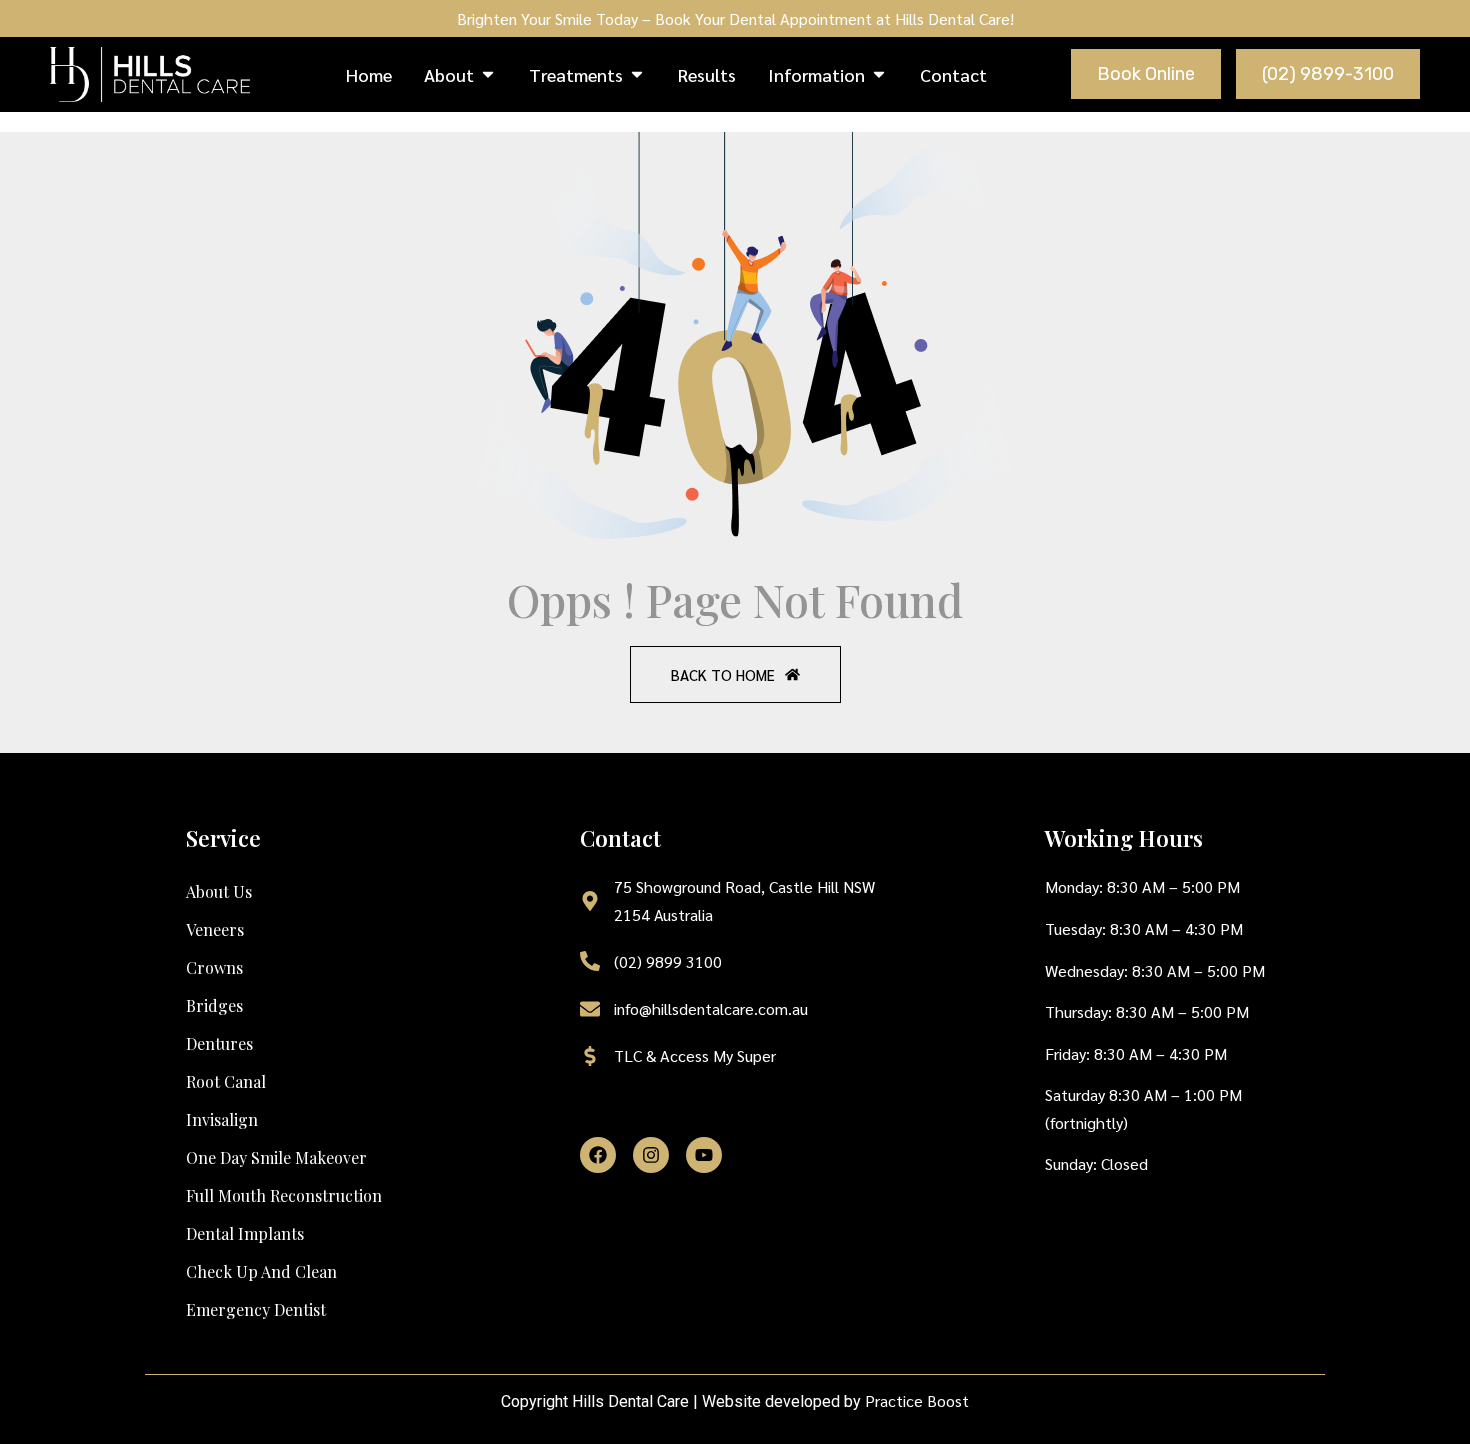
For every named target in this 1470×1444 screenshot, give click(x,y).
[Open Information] (879, 74)
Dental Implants (245, 1233)
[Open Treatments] (637, 74)
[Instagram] (651, 1155)
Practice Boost (917, 1400)
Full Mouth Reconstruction (284, 1195)
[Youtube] (704, 1155)
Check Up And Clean (261, 1271)
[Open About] (488, 74)
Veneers (215, 929)
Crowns (214, 967)
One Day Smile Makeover (276, 1157)
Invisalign (222, 1119)
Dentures (219, 1043)
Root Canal (226, 1081)
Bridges (214, 1005)
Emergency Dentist (256, 1309)
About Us (219, 891)
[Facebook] (598, 1155)
